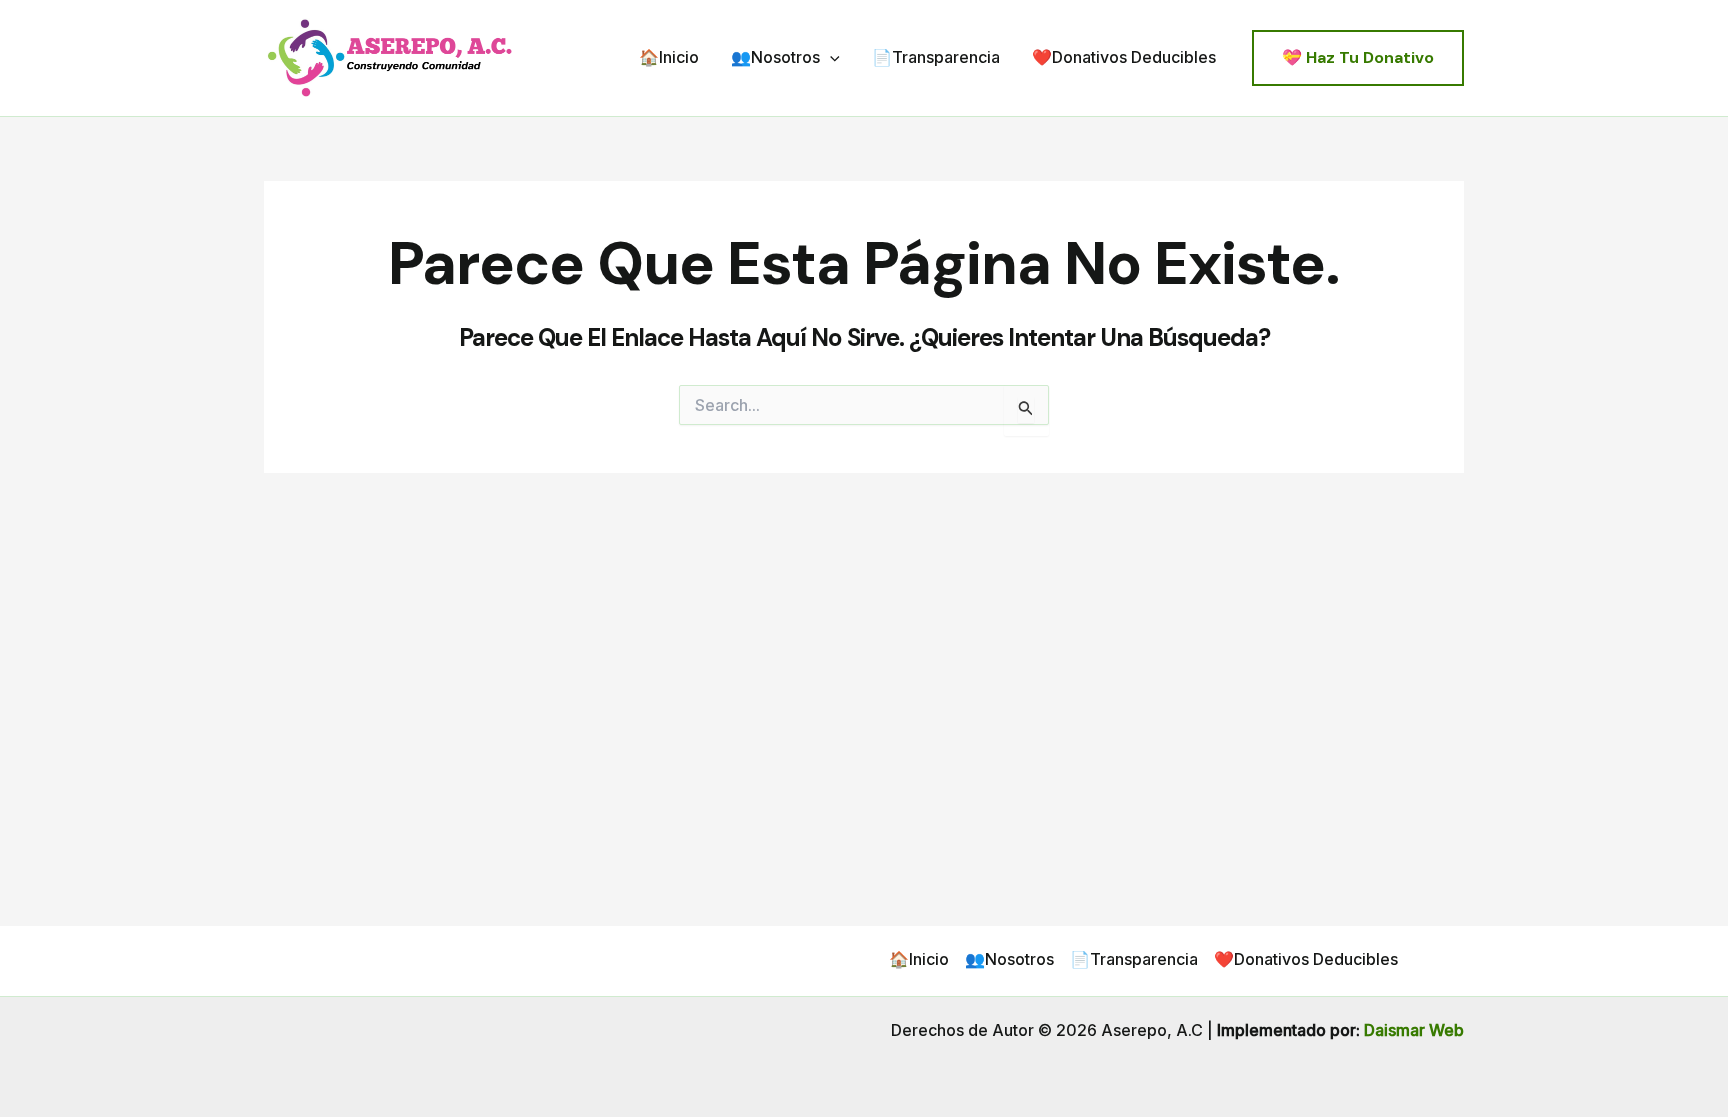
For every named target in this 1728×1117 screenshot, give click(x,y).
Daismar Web (1414, 1030)
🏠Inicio (669, 57)
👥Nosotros (775, 57)
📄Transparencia (936, 57)
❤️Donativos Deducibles (1124, 57)
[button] (830, 58)
